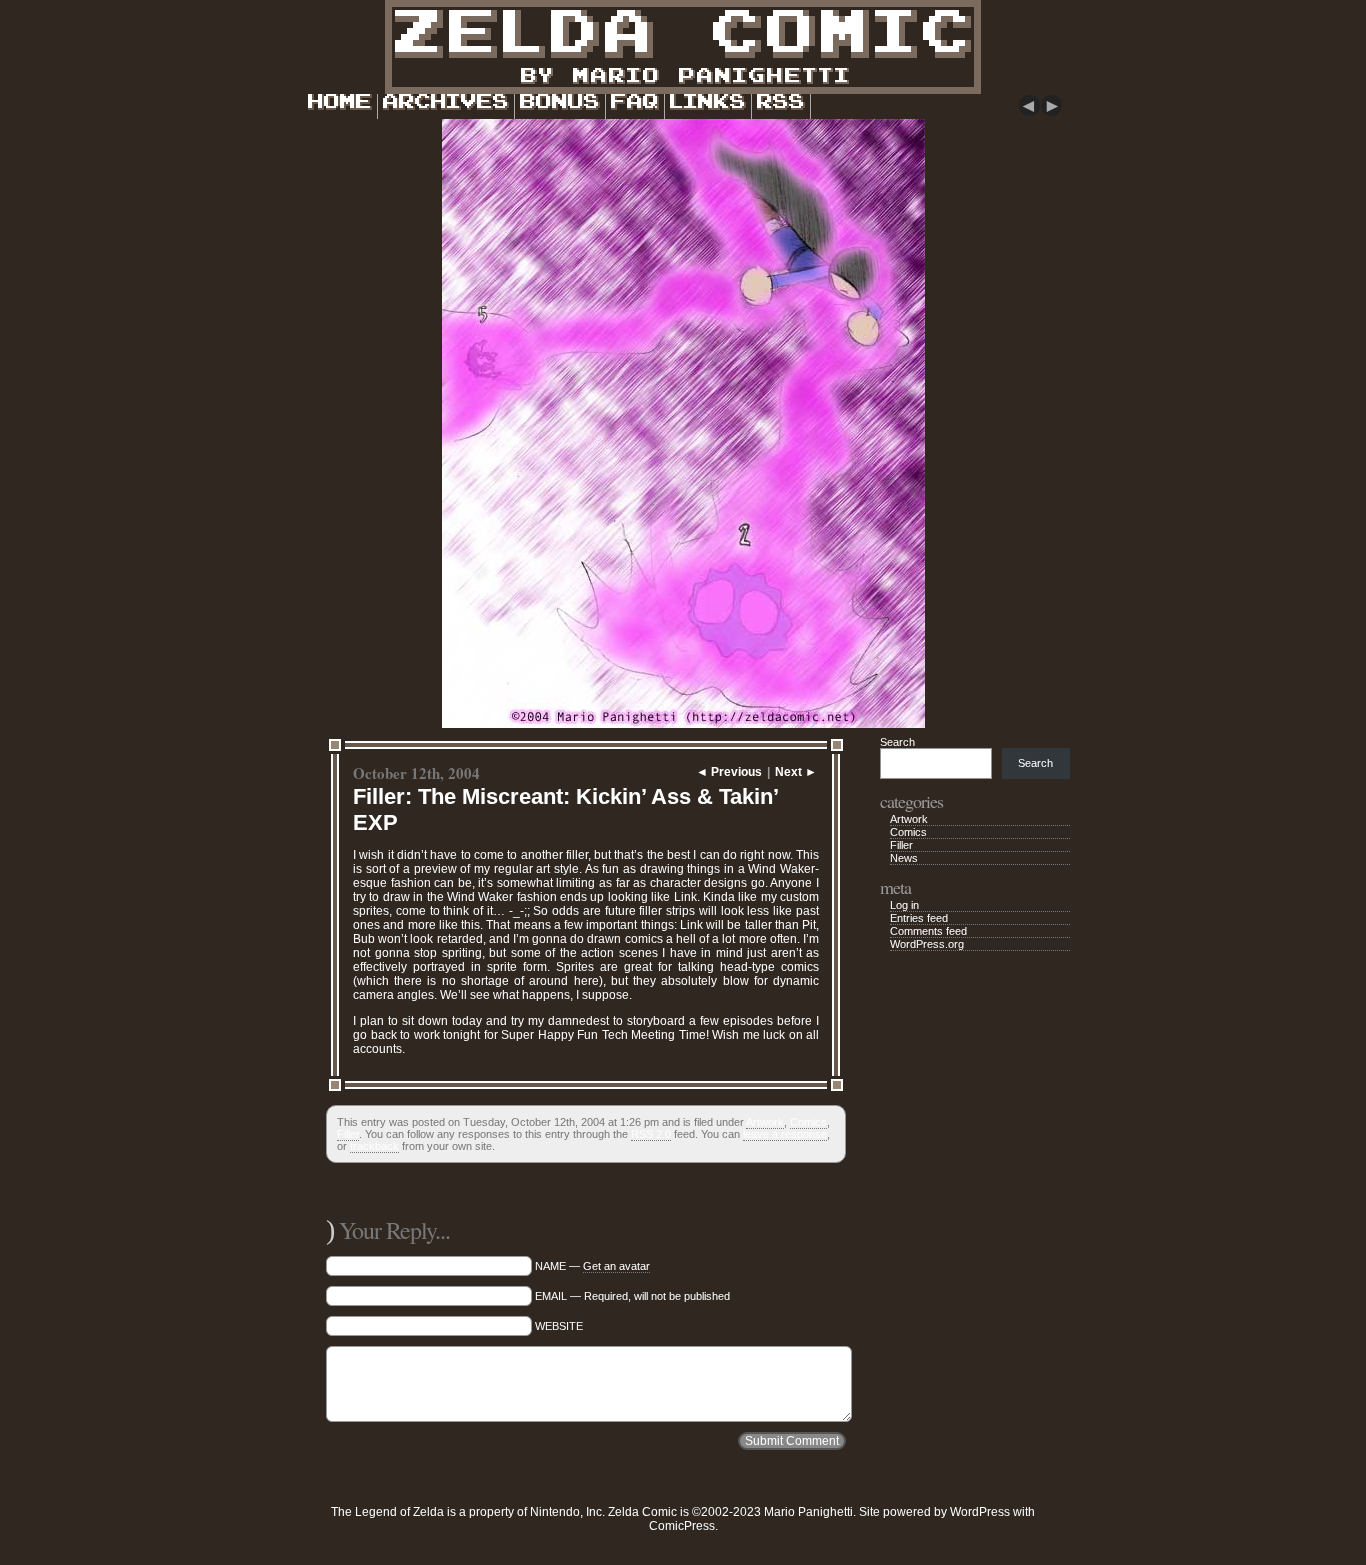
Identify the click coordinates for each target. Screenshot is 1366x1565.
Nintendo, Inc (566, 1512)
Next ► (796, 772)
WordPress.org (927, 944)
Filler (348, 1134)
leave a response (785, 1134)
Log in (904, 905)
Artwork (765, 1122)
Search (897, 742)
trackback (374, 1146)
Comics (808, 1122)
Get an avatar (616, 1266)
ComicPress (682, 1526)
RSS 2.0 (651, 1134)
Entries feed (919, 918)
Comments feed (928, 931)
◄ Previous (729, 772)
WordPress (980, 1512)
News (904, 858)
